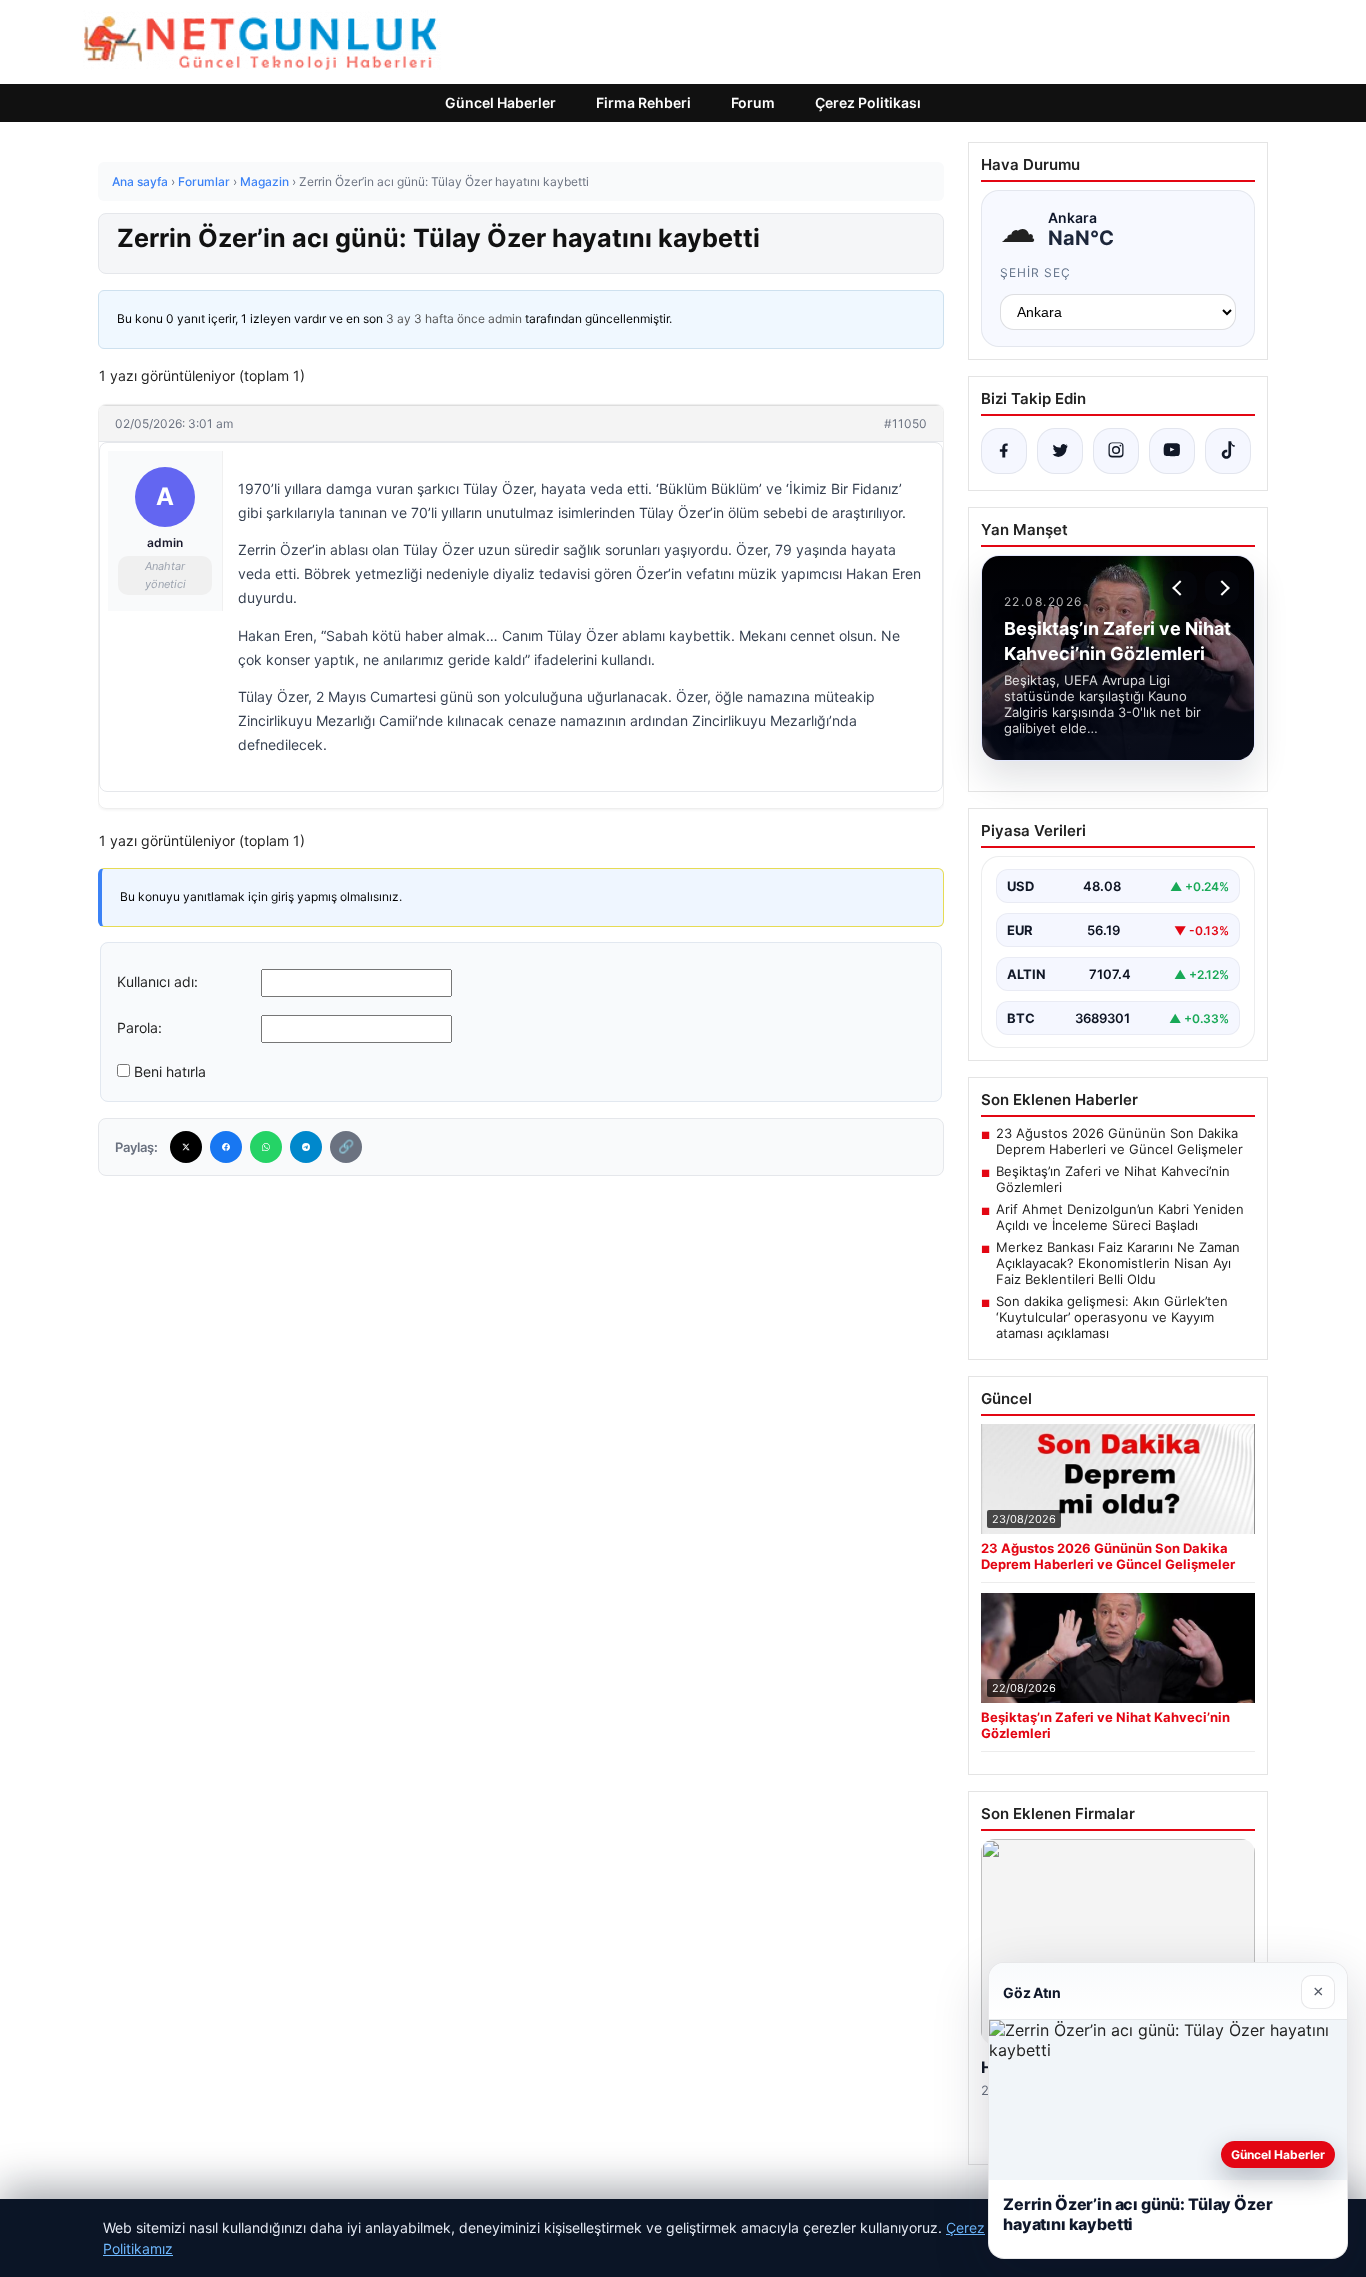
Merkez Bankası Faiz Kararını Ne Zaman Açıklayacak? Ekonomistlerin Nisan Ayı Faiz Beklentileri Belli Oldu (1118, 1263)
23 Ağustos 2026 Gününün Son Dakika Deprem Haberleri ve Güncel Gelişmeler (1119, 1141)
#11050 (905, 423)
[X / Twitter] (1060, 451)
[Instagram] (1116, 451)
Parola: (139, 1027)
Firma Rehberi (643, 102)
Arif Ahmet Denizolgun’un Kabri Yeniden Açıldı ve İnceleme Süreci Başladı (1120, 1217)
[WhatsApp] (266, 1147)
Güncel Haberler (500, 102)
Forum (753, 102)
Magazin (264, 181)
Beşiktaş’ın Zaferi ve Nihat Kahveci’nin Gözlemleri (1113, 1179)
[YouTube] (1172, 451)
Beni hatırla (170, 1071)
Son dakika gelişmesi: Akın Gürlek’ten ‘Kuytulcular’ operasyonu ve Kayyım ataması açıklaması (1112, 1317)
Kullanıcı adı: (157, 981)
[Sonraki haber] (1222, 588)
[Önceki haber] (1180, 588)
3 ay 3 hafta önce (435, 318)
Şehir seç (1035, 272)
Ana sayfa (140, 181)
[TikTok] (1228, 451)
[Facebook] (226, 1147)
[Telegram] (306, 1147)
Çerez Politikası (868, 102)
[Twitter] (186, 1147)
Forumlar (204, 181)
